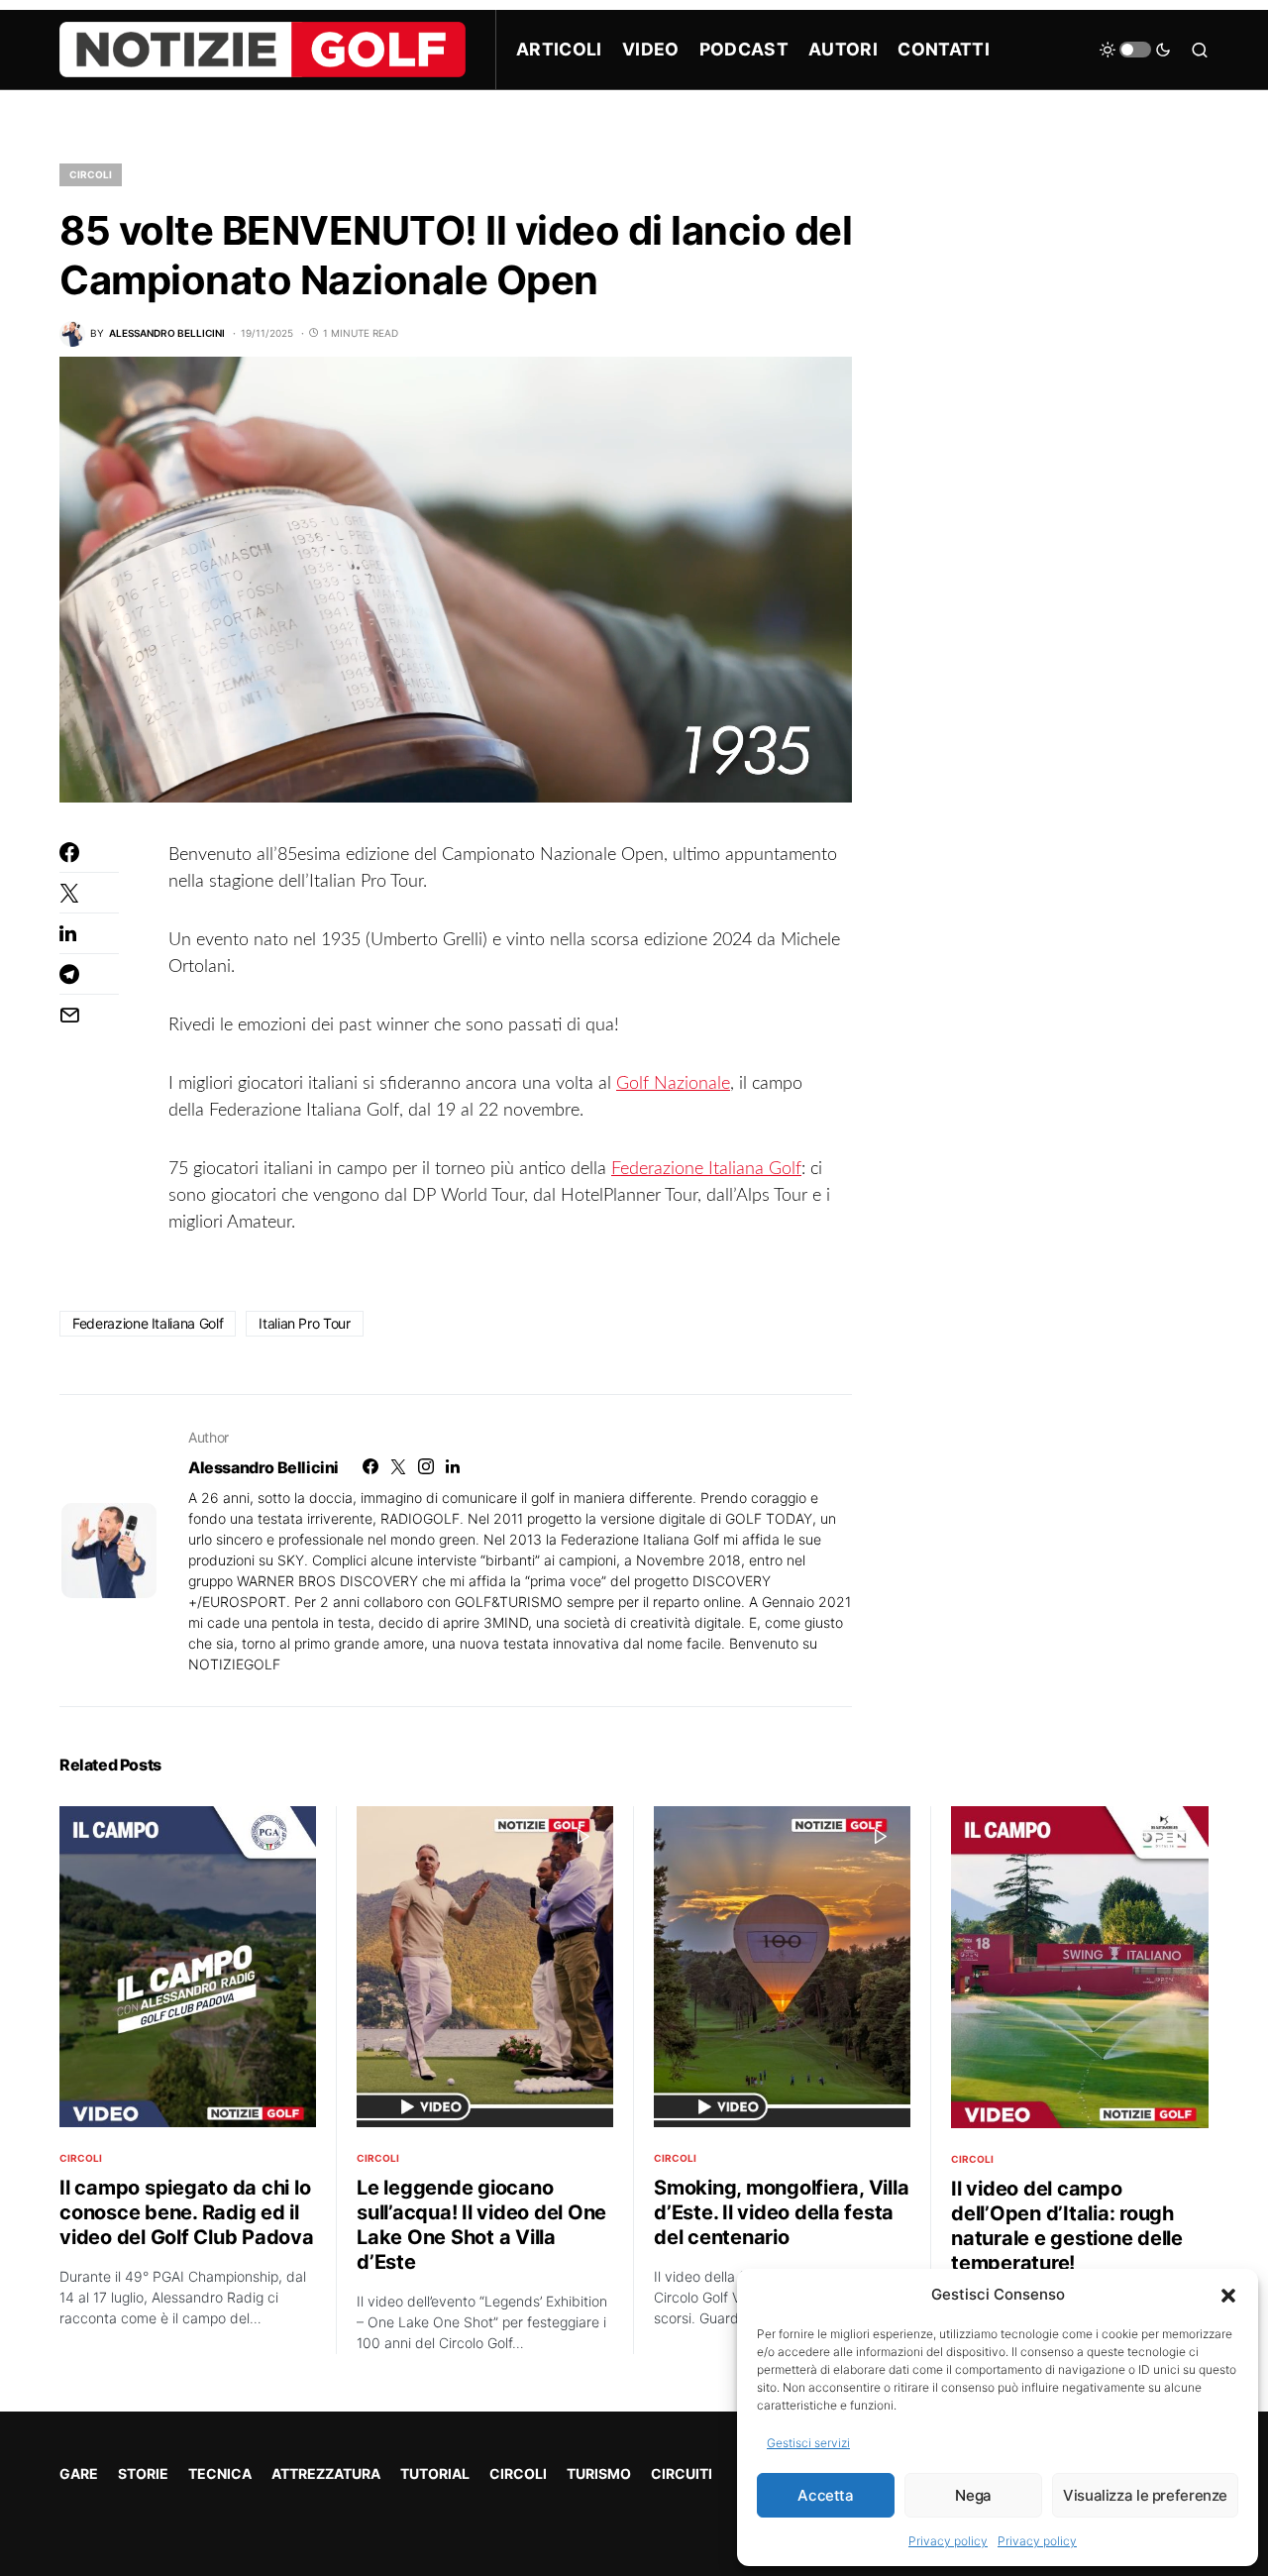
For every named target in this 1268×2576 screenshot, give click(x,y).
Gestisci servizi (808, 2443)
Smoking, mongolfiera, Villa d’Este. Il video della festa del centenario (781, 2212)
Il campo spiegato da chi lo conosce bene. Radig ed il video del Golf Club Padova (187, 2212)
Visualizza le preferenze (1145, 2495)
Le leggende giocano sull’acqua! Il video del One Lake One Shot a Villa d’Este (481, 2225)
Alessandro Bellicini (264, 1467)
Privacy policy (948, 2541)
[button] (1228, 2295)
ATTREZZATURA (326, 2473)
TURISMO (599, 2473)
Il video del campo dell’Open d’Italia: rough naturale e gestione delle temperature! (1067, 2226)
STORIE (143, 2473)
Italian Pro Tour (304, 1323)
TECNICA (220, 2473)
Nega (973, 2495)
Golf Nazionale (673, 1084)
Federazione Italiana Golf (706, 1169)
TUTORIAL (435, 2473)
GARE (79, 2473)
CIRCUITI (682, 2473)
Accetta (825, 2495)
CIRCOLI (91, 174)
